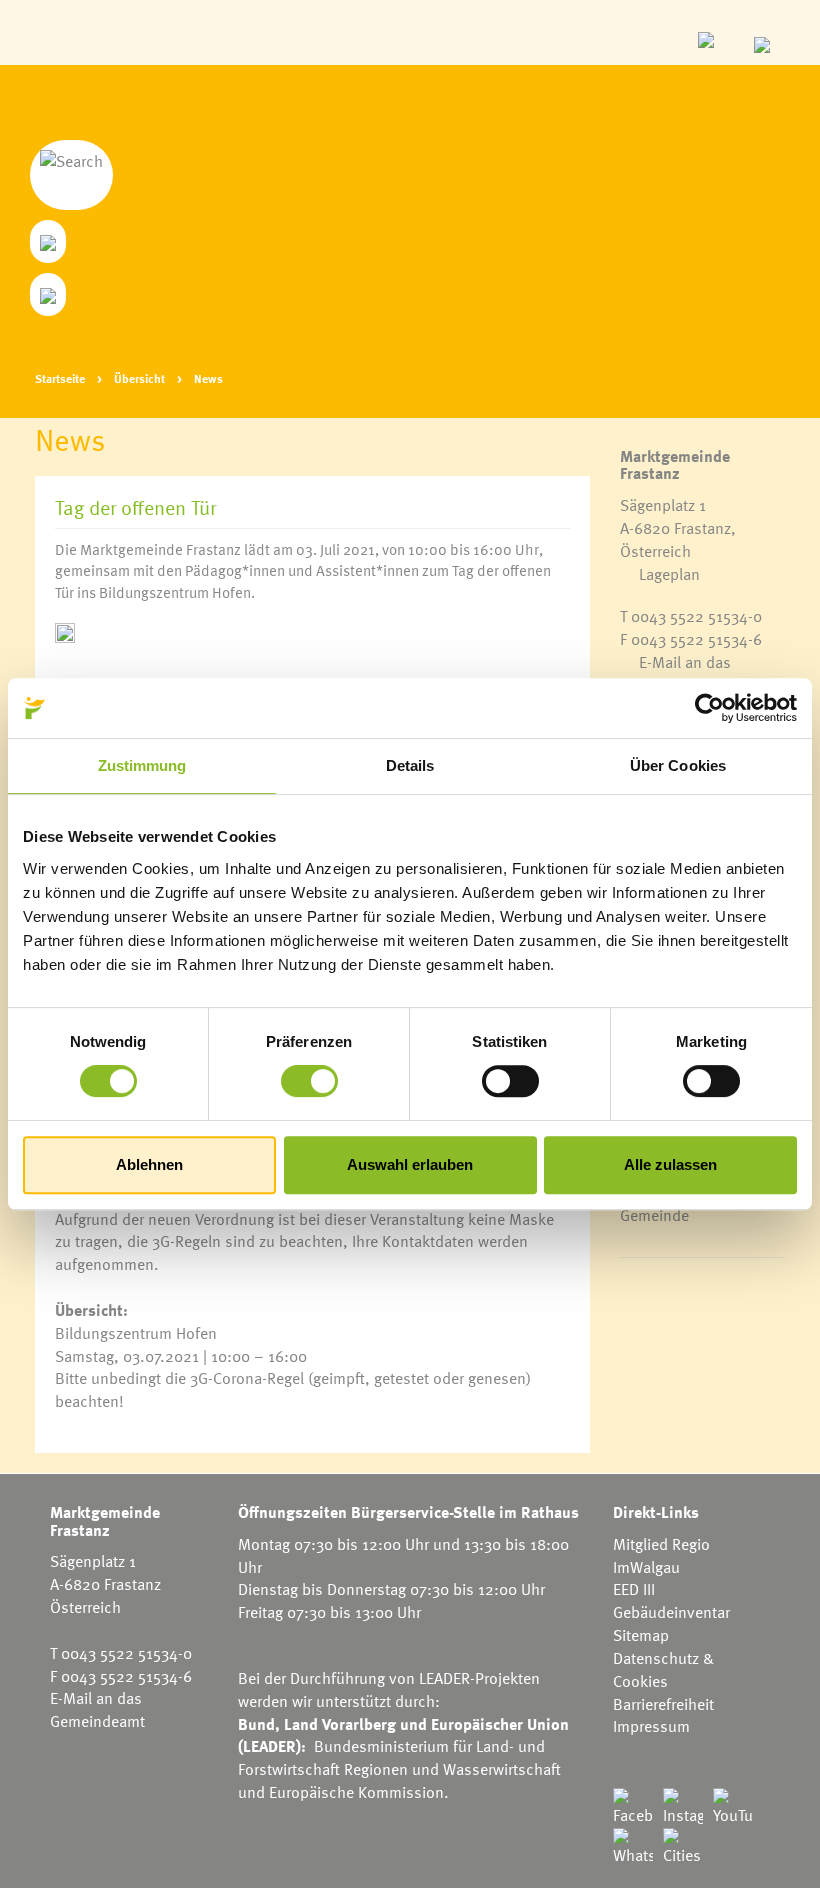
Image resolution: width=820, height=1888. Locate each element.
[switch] (309, 1081)
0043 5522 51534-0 (696, 616)
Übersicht (139, 378)
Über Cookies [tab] (678, 765)
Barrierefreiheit (663, 1704)
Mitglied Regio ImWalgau (661, 1555)
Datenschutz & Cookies (663, 1669)
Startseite (60, 378)
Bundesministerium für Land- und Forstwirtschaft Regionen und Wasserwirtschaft (399, 1757)
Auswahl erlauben (410, 1164)
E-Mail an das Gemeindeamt (675, 673)
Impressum (651, 1726)
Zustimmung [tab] (142, 765)
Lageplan (669, 574)
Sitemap (641, 1635)
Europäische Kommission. (359, 1792)
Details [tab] (410, 765)
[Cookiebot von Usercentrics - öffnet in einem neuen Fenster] (709, 708)
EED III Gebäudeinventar (671, 1600)
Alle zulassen (670, 1164)
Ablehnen (149, 1164)
